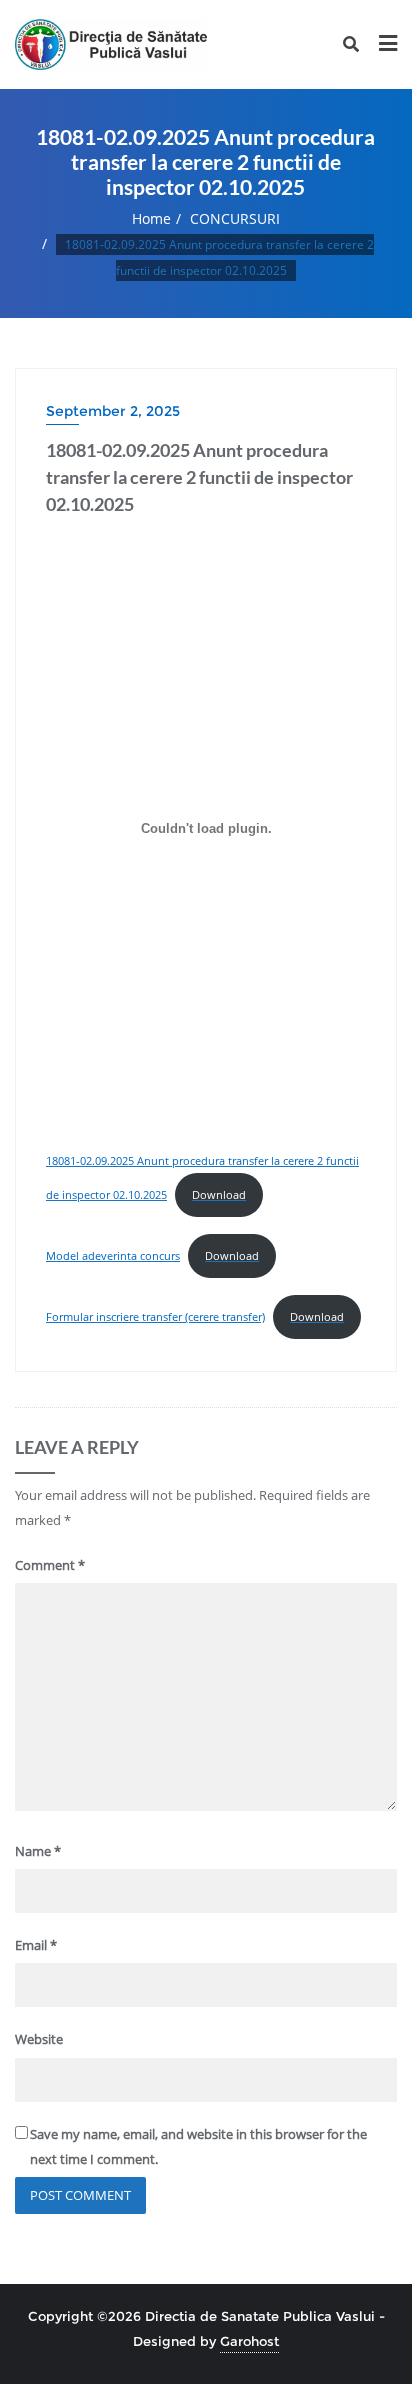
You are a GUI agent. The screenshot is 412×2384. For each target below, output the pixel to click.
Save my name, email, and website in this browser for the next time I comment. (198, 2146)
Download (219, 1194)
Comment (50, 1565)
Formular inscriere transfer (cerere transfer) (155, 1316)
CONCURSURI (235, 218)
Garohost (249, 2341)
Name (38, 1851)
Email (36, 1945)
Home (151, 218)
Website (39, 2039)
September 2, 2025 (113, 411)
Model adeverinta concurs (113, 1255)
